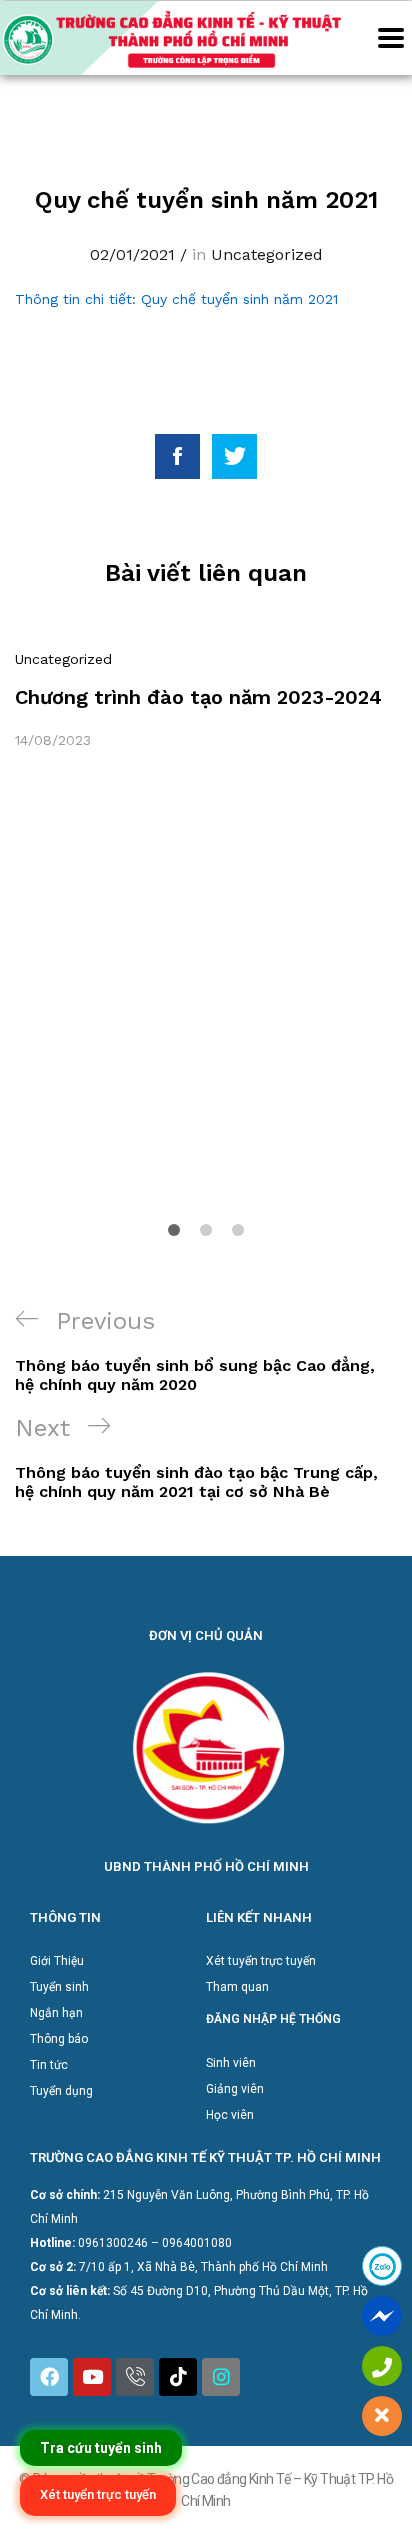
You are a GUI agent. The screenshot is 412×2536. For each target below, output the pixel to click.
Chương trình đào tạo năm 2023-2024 (198, 697)
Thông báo (59, 2039)
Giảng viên (235, 2089)
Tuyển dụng (61, 2091)
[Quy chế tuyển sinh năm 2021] (177, 456)
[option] (206, 700)
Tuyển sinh (59, 1987)
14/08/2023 (53, 740)
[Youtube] (92, 2377)
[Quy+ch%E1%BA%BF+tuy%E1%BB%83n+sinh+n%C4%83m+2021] (234, 456)
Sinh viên (231, 2063)
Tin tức (49, 2065)
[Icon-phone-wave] (135, 2377)
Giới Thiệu (57, 1961)
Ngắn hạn (56, 2013)
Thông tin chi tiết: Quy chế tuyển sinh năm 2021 (176, 299)
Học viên (230, 2115)
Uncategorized (267, 254)
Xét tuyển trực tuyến (261, 1961)
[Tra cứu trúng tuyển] (101, 2448)
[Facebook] (49, 2377)
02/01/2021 (132, 254)
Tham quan (237, 1987)
